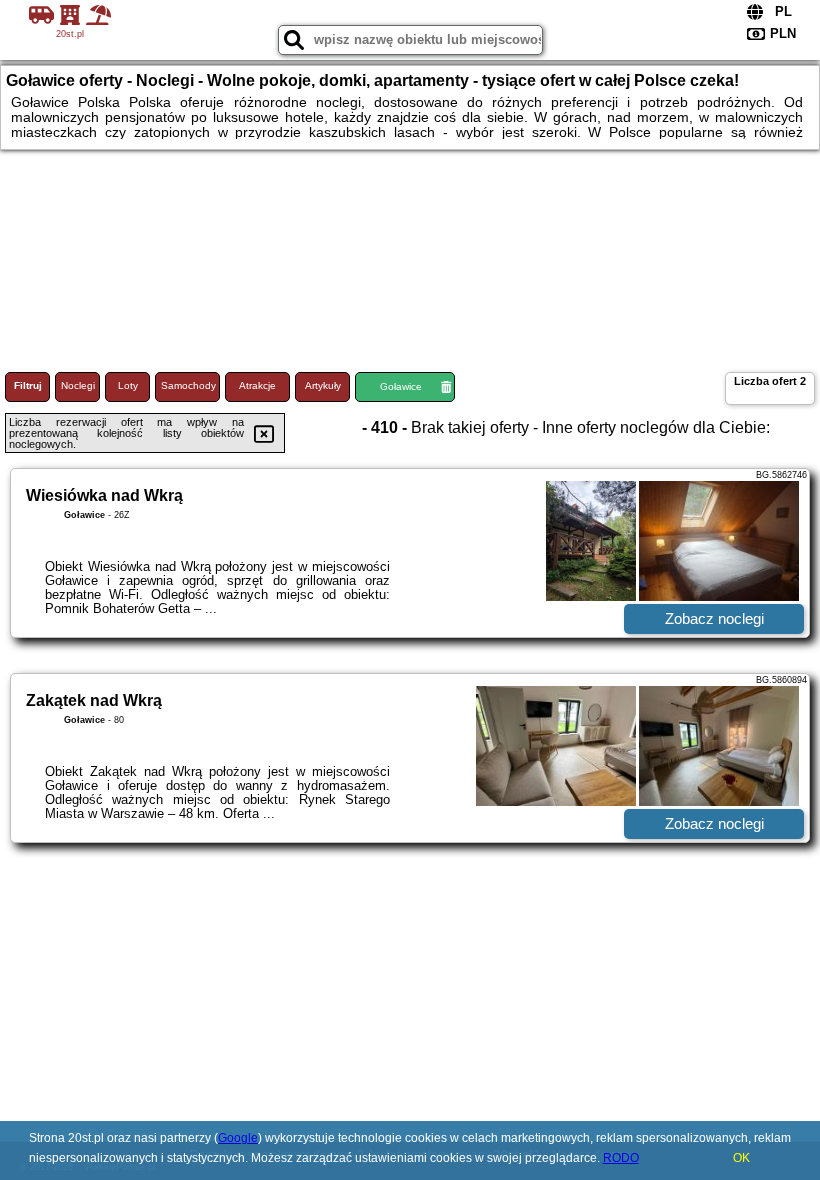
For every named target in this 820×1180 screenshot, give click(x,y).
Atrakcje (257, 385)
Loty (128, 385)
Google (238, 1138)
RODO (621, 1158)
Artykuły (323, 385)
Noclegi (78, 385)
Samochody (188, 385)
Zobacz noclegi (714, 618)
